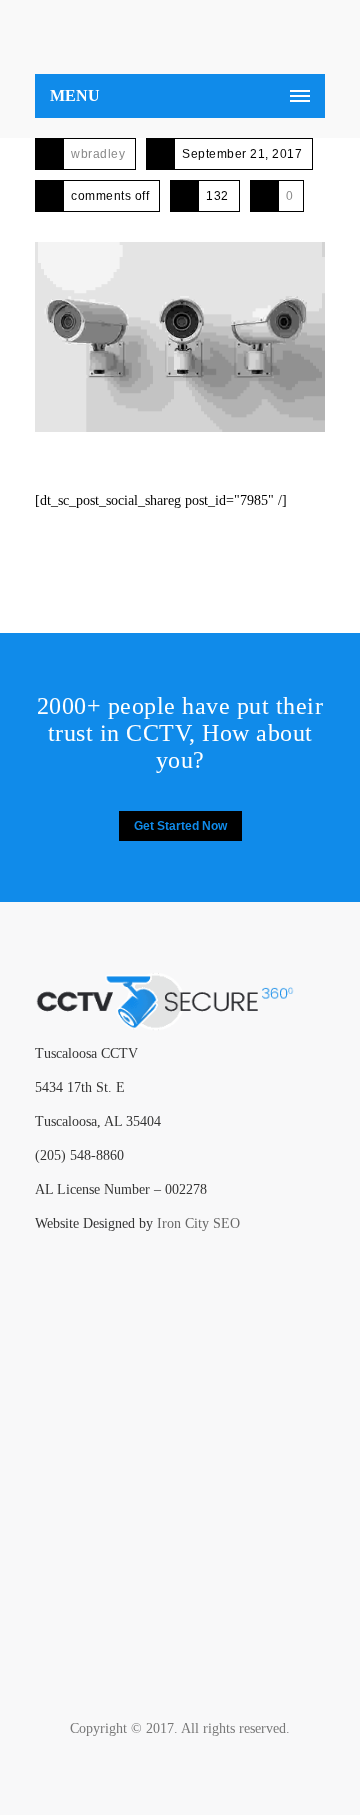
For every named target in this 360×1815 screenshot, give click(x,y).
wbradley (98, 154)
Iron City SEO (198, 1223)
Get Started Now (180, 826)
